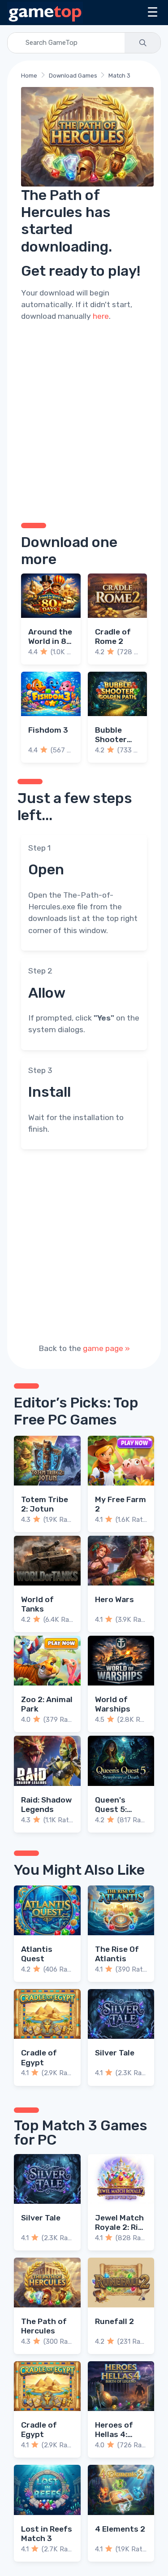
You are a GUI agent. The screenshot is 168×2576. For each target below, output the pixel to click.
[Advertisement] (84, 421)
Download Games (73, 76)
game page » (106, 1348)
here (101, 316)
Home (29, 76)
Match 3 (119, 76)
